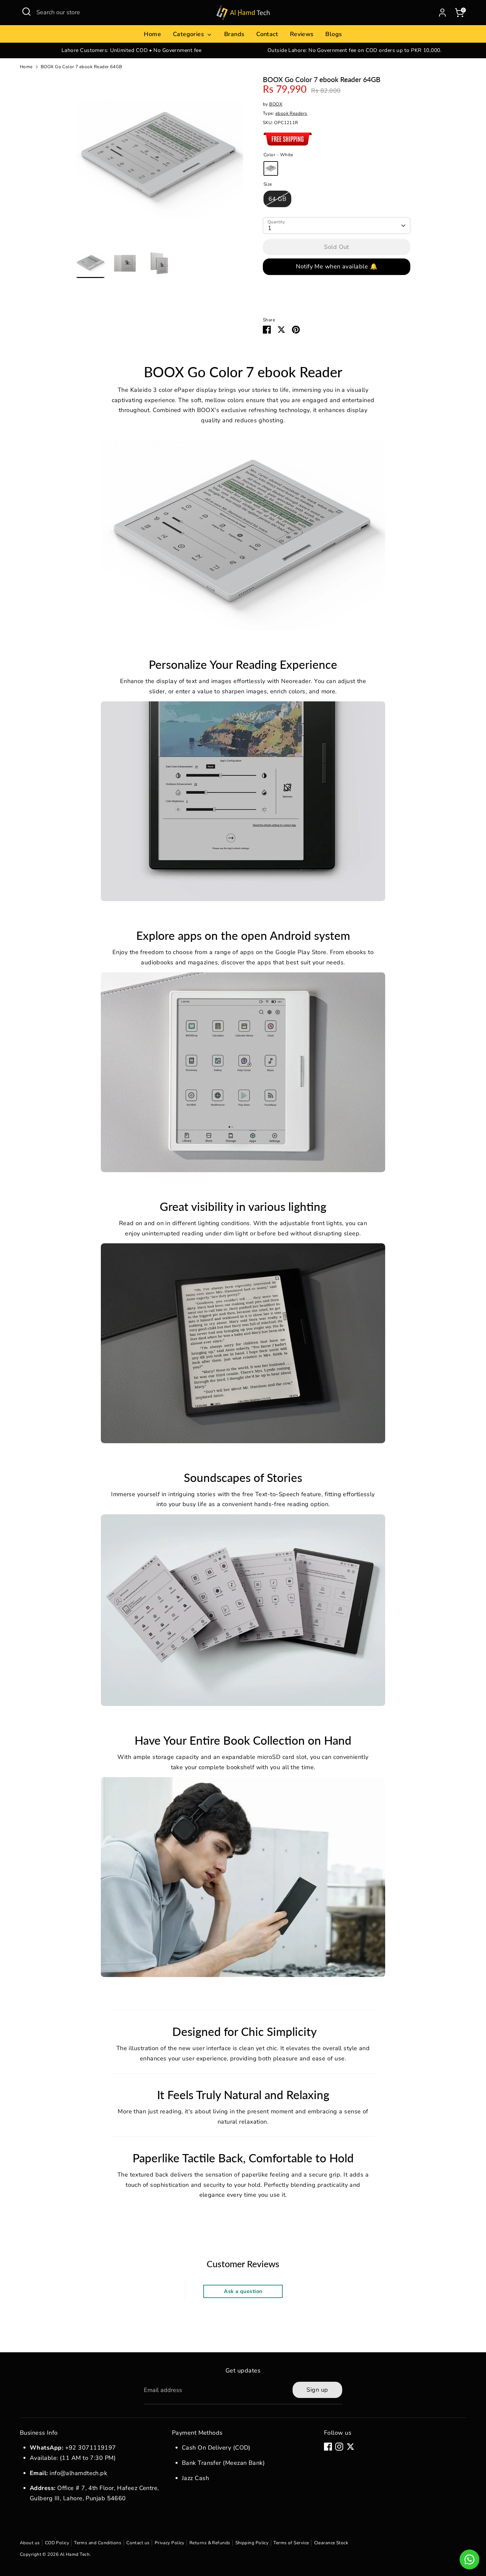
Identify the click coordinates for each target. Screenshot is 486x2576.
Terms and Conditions (98, 2543)
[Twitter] (350, 2447)
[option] (131, 50)
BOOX (276, 104)
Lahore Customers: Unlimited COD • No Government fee (131, 50)
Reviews (302, 34)
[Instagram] (339, 2447)
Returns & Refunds (210, 2543)
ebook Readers (291, 113)
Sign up (317, 2390)
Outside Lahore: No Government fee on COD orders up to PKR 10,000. (355, 50)
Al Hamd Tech (75, 2554)
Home (152, 34)
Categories (189, 34)
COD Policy (57, 2543)
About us (30, 2543)
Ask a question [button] (243, 2291)
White (271, 168)
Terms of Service (291, 2543)
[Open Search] (26, 12)
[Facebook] (328, 2447)
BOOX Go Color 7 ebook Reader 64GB (81, 67)
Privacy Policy (170, 2543)
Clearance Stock (331, 2543)
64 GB (277, 199)
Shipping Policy (252, 2543)
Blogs (334, 34)
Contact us (138, 2543)
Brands (234, 34)
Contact (267, 34)
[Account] (442, 13)
